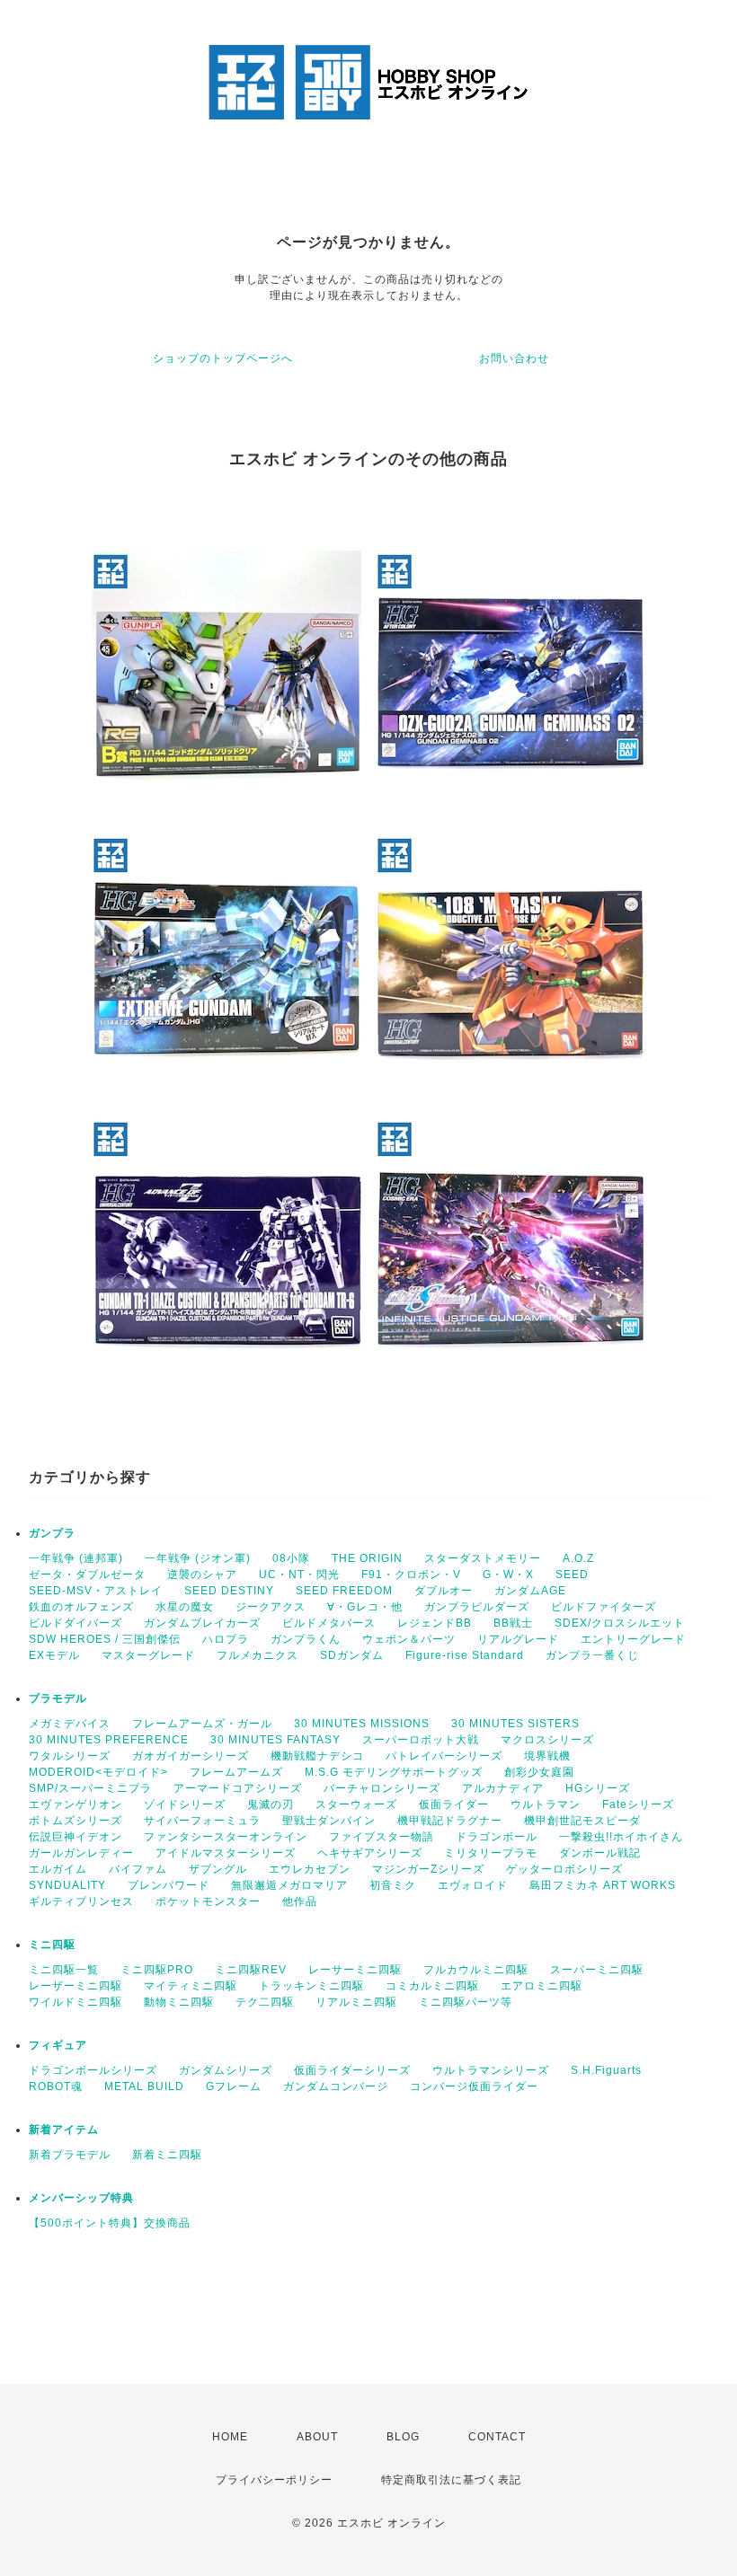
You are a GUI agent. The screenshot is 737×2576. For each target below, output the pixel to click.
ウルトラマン (546, 1804)
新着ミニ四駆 (167, 2155)
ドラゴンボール (497, 1837)
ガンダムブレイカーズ (202, 1623)
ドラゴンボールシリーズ (93, 2070)
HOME (230, 2437)
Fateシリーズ (638, 1804)
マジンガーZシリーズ (428, 1869)
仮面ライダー (454, 1804)
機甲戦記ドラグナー (450, 1821)
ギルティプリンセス (81, 1901)
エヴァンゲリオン (75, 1804)
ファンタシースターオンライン (226, 1837)
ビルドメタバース (329, 1623)
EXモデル (54, 1655)
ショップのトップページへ (223, 358)
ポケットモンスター (208, 1901)
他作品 (300, 1901)
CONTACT (497, 2437)
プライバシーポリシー (274, 2480)
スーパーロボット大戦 (421, 1740)
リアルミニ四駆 (356, 2002)
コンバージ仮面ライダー (474, 2086)
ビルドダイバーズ (75, 1623)
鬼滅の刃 (271, 1804)
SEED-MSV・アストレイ (96, 1591)
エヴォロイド (473, 1885)
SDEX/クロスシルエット (620, 1623)
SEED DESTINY (229, 1591)
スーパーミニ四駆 (597, 1970)
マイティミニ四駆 (191, 1986)
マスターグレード (148, 1655)
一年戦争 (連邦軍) (76, 1558)
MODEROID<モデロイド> (98, 1772)
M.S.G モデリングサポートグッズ (394, 1772)
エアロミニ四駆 (542, 1986)
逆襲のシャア (202, 1575)
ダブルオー (444, 1591)
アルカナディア (503, 1788)
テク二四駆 (265, 2002)
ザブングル (218, 1869)
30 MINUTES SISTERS (515, 1724)
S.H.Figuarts (606, 2070)
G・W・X (508, 1575)
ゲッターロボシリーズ (564, 1869)
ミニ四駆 (52, 1945)
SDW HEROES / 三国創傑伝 (105, 1639)
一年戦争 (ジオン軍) (198, 1558)
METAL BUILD (144, 2086)
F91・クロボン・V (411, 1575)
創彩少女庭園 (539, 1772)
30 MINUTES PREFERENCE (109, 1740)
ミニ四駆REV (251, 1970)
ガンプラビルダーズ (477, 1607)
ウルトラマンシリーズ (491, 2070)
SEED (572, 1575)
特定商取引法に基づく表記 (451, 2480)
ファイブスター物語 (382, 1837)
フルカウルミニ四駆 (476, 1970)
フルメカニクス (258, 1655)
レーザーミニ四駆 (75, 1986)
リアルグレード (518, 1639)
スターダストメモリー (483, 1558)
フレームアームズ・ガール (202, 1724)
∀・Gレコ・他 (365, 1607)
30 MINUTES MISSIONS (362, 1724)
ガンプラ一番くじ (592, 1655)
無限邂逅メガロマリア (289, 1885)
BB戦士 (513, 1623)
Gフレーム (234, 2086)
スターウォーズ (356, 1804)
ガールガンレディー (81, 1853)
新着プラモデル (70, 2155)
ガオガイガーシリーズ (191, 1756)
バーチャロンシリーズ (382, 1788)
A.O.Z (578, 1558)
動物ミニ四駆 (179, 2002)
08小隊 (291, 1558)
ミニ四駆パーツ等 (466, 2002)
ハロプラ (226, 1639)
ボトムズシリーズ (75, 1821)
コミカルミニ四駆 (432, 1986)
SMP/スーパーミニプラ (90, 1788)
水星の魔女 (185, 1607)
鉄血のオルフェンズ (81, 1607)
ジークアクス (271, 1607)
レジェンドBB (435, 1623)
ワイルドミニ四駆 (75, 2002)
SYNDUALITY (67, 1885)
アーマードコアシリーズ (238, 1788)
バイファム (138, 1869)
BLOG (403, 2437)
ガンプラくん (306, 1639)
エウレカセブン (310, 1869)
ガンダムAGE (530, 1591)
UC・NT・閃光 (299, 1575)
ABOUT (317, 2437)
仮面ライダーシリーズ (352, 2070)
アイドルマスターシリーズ (226, 1853)
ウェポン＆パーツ (409, 1639)
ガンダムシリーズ (226, 2070)
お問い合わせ (514, 358)
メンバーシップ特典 (81, 2198)
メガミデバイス (70, 1724)
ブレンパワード (169, 1885)
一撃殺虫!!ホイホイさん (621, 1837)
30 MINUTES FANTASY (275, 1740)
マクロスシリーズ (547, 1740)
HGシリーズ (598, 1788)
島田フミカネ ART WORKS (603, 1885)
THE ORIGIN (367, 1558)
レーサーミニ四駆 (355, 1970)
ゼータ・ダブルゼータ (87, 1575)
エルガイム (58, 1869)
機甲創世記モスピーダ (582, 1821)
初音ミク (393, 1885)
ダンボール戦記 (600, 1853)
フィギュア (58, 2045)
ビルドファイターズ (604, 1607)
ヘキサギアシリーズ (370, 1853)
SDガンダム (352, 1655)
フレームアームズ (236, 1772)
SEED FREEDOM (344, 1591)
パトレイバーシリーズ (444, 1756)
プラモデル (58, 1698)
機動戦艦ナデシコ (317, 1756)
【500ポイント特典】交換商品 (110, 2223)
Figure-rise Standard (465, 1655)
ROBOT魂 (56, 2086)
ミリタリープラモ (491, 1853)
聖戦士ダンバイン (329, 1821)
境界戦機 (547, 1756)
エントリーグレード (633, 1639)
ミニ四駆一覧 (64, 1970)
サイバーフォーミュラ (202, 1821)
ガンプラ (52, 1533)
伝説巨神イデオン (75, 1837)
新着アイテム (64, 2130)
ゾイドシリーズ (185, 1804)
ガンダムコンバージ (336, 2086)
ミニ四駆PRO (157, 1970)
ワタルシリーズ (70, 1756)
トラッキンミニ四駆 (311, 1986)
